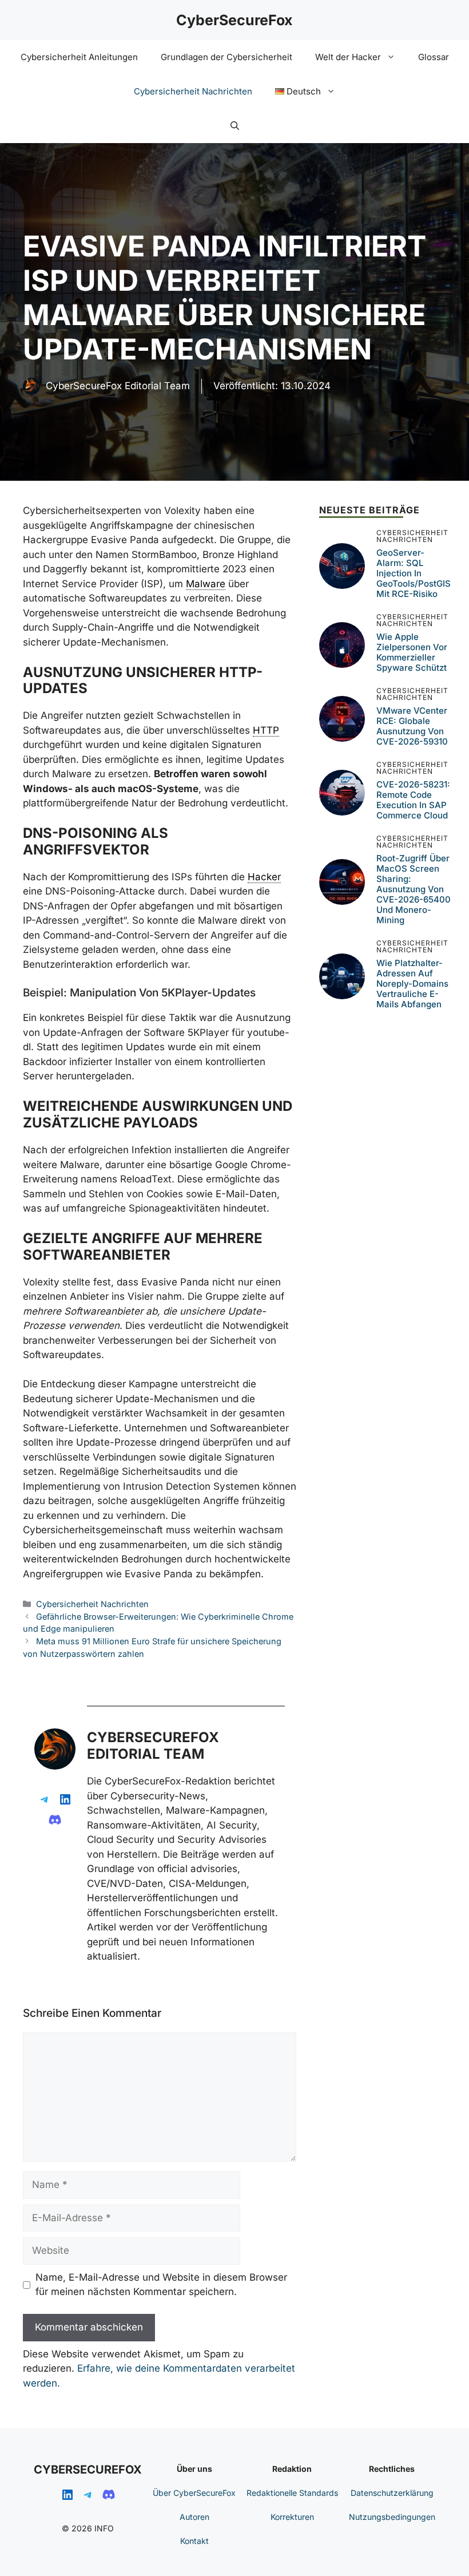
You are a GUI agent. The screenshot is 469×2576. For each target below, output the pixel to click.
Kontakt (194, 2541)
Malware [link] (206, 584)
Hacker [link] (264, 877)
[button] (235, 126)
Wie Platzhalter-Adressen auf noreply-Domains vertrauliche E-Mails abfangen (412, 984)
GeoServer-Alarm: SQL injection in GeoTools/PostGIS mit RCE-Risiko (414, 573)
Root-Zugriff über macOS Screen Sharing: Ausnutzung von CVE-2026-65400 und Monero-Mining (414, 889)
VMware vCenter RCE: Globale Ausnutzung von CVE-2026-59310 (412, 726)
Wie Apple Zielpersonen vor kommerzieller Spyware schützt (412, 652)
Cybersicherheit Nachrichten (193, 91)
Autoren (194, 2517)
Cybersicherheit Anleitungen (79, 57)
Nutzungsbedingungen (392, 2517)
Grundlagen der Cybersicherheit (226, 57)
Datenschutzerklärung (392, 2493)
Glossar (434, 57)
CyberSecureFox (234, 20)
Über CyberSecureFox (194, 2493)
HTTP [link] (266, 730)
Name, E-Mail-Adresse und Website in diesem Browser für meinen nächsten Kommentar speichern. (161, 2285)
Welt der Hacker (348, 57)
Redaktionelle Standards (292, 2493)
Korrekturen (292, 2517)
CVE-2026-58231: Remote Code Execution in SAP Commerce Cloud (413, 800)
